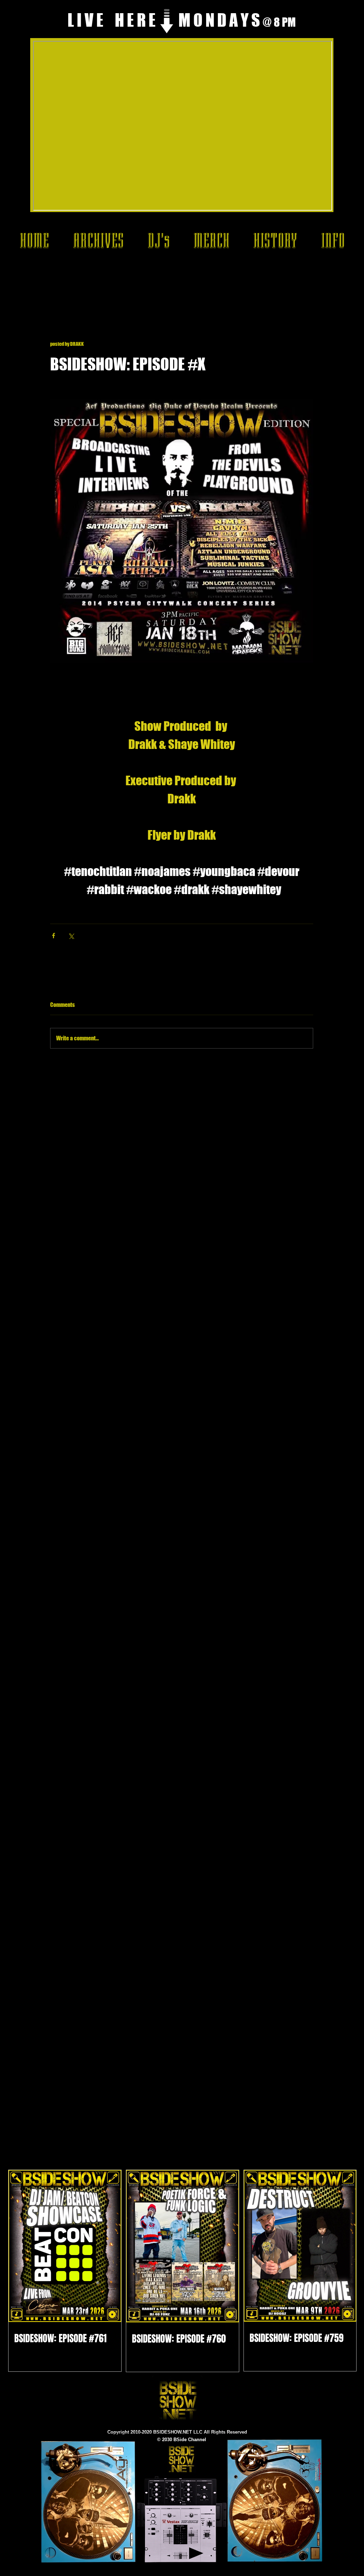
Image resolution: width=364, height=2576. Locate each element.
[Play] (196, 2553)
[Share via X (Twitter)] (71, 936)
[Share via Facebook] (53, 936)
